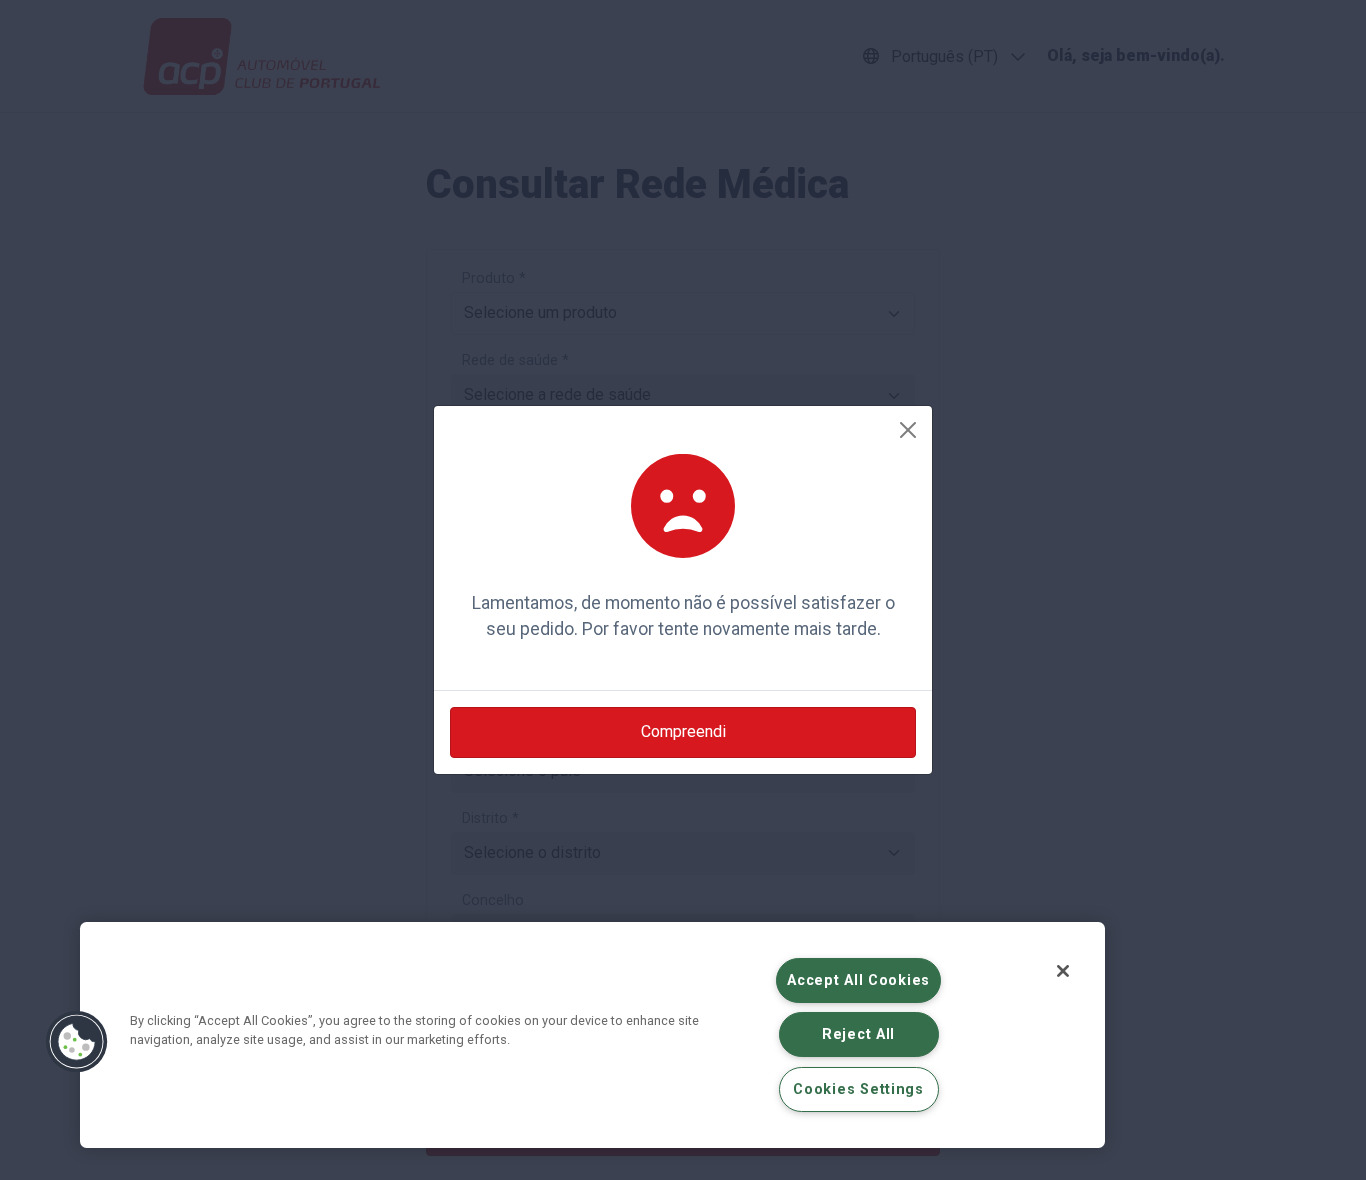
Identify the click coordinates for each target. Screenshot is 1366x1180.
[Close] (908, 430)
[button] (77, 1042)
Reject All (858, 1034)
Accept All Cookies (858, 980)
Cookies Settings (858, 1089)
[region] (592, 1035)
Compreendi (683, 731)
